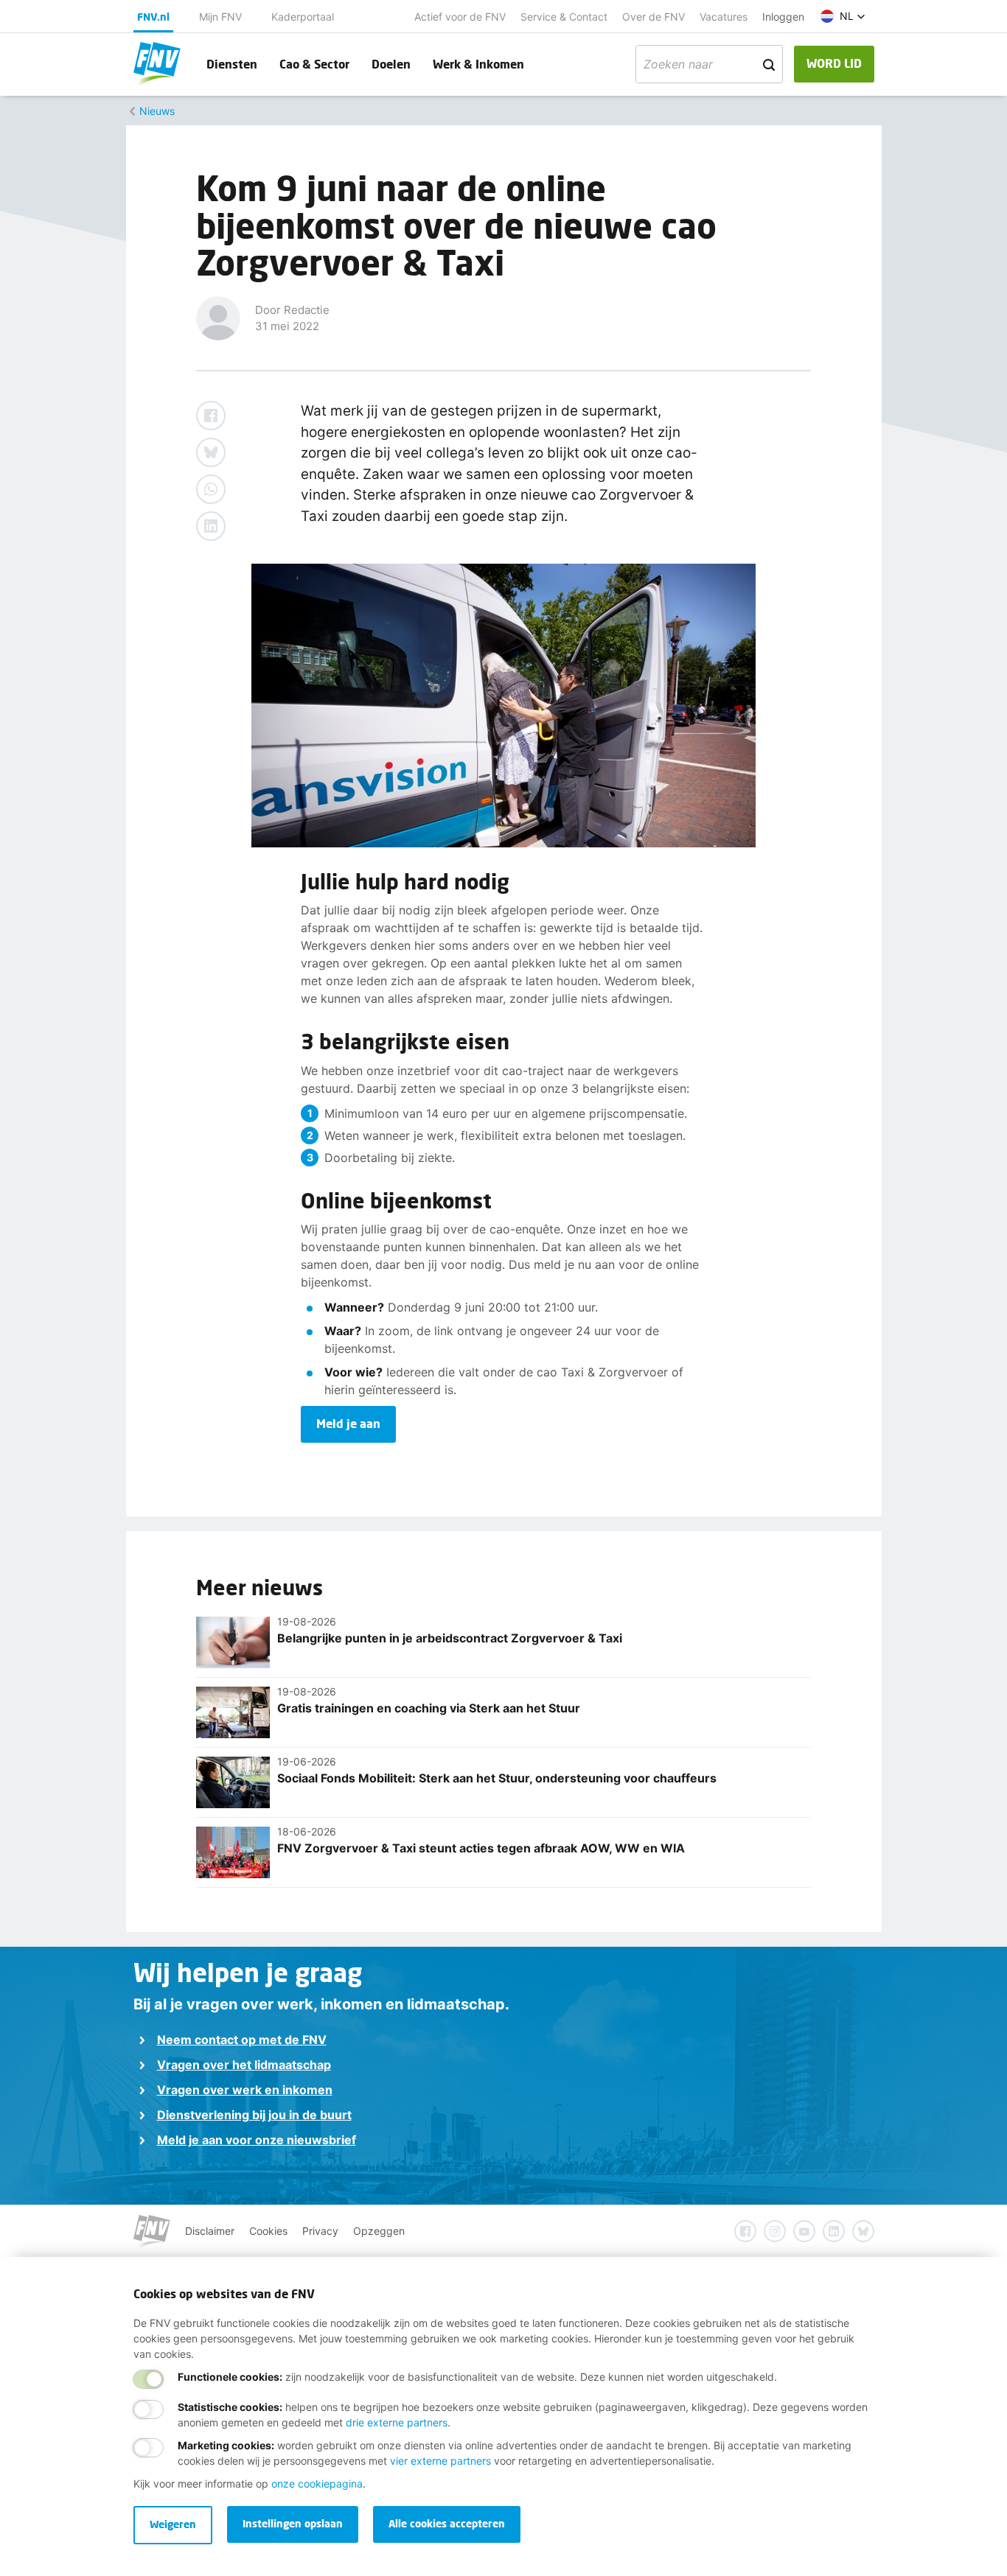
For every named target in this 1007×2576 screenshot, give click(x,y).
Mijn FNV (220, 17)
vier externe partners (440, 2461)
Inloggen (783, 17)
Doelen (391, 64)
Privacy (320, 2231)
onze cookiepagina (317, 2484)
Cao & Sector (314, 64)
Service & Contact (564, 17)
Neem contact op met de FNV (242, 2040)
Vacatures (724, 17)
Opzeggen (379, 2231)
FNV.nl (153, 17)
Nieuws (157, 111)
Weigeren (173, 2524)
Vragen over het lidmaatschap (244, 2065)
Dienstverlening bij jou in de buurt (254, 2115)
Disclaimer (210, 2231)
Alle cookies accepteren (447, 2523)
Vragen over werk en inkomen (245, 2090)
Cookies (268, 2231)
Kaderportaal (303, 17)
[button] (843, 16)
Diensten (232, 64)
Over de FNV (654, 17)
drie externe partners (397, 2422)
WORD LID (834, 63)
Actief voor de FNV (460, 17)
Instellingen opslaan (293, 2523)
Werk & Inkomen (478, 64)
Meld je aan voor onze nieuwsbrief (257, 2140)
